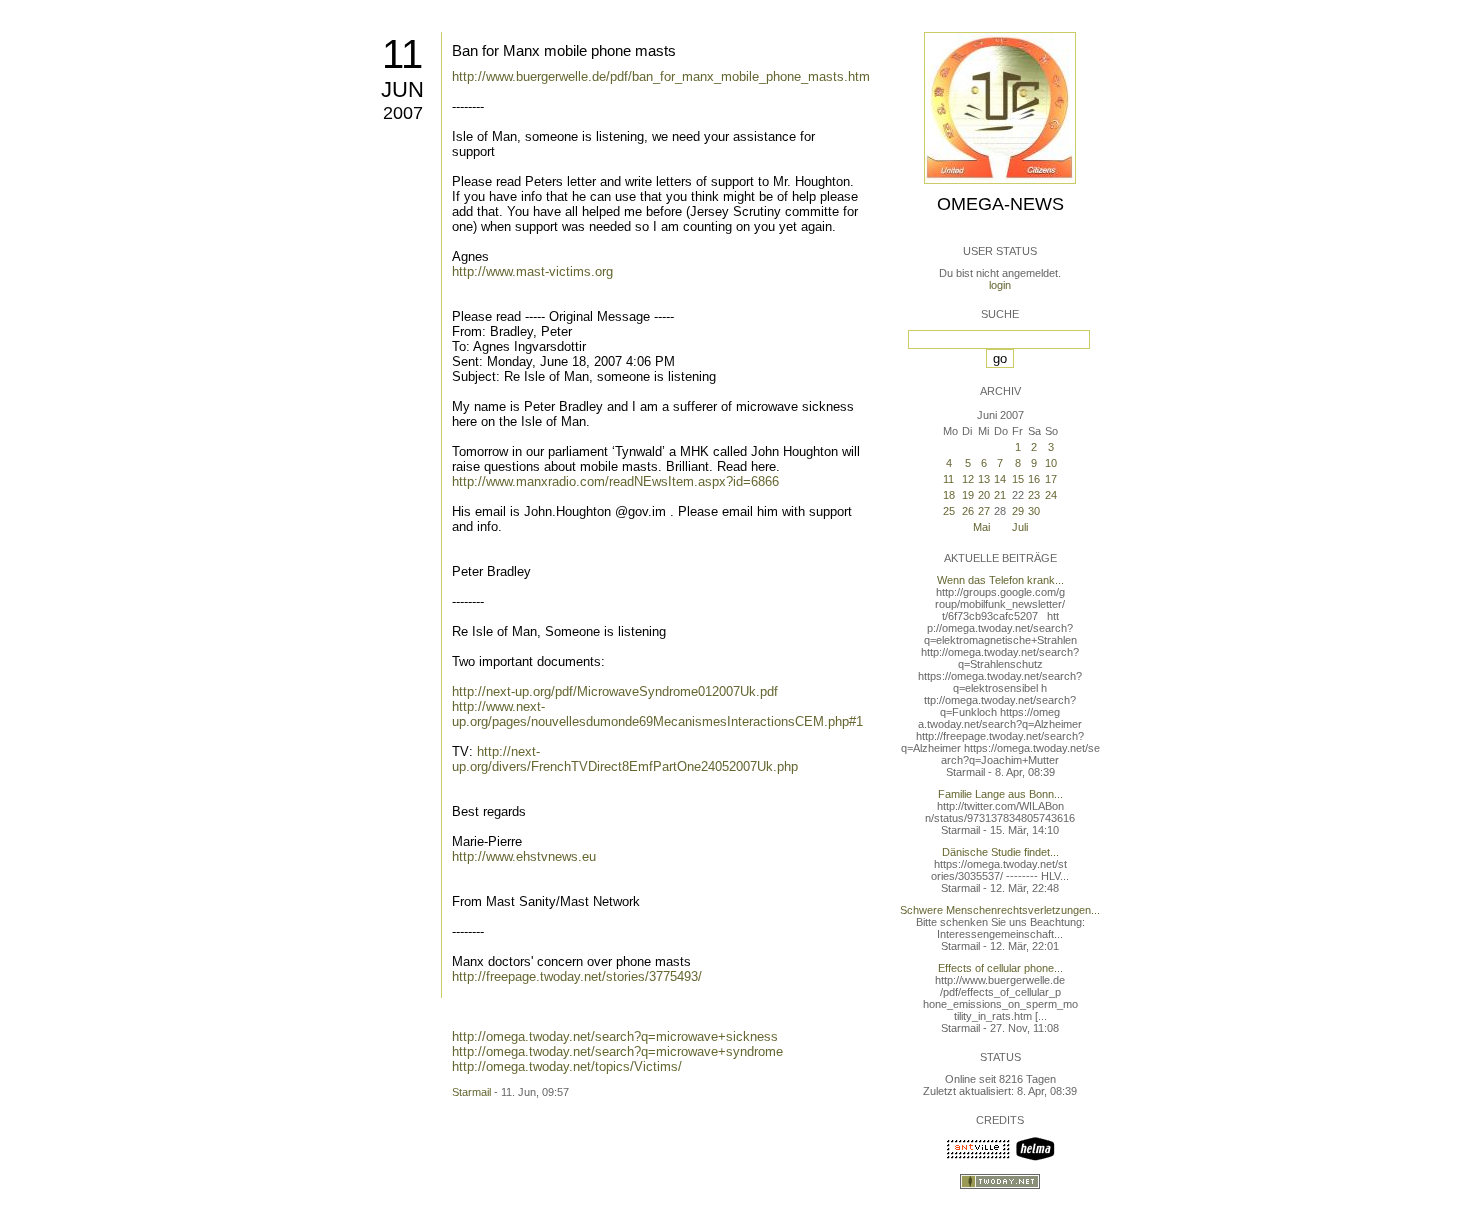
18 (949, 495)
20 (984, 495)
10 (1051, 463)
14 (1000, 479)
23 (1034, 495)
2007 (403, 113)
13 (984, 479)
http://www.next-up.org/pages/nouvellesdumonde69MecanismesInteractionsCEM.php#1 (657, 714)
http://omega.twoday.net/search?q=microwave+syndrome (617, 1051)
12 (968, 479)
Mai (981, 527)
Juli (1020, 527)
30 (1034, 511)
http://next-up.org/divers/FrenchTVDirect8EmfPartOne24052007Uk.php (625, 759)
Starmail (471, 1092)
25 (949, 511)
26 (968, 511)
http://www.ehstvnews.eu (524, 856)
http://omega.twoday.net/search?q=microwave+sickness (615, 1036)
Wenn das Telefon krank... (1000, 580)
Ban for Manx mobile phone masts (564, 50)
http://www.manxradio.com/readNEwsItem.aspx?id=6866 (615, 481)
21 (1000, 495)
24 (1051, 495)
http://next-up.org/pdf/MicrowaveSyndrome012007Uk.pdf (615, 691)
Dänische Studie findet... (1000, 852)
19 (968, 495)
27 (984, 511)
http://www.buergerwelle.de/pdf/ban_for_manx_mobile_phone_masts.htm (661, 76)
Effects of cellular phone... (1000, 968)
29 (1018, 511)
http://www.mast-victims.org (532, 271)
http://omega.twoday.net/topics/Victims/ (567, 1066)
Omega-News (1000, 204)
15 (1018, 479)
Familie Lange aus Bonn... (1000, 794)
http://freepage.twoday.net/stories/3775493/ (577, 976)
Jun (402, 89)
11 (402, 54)
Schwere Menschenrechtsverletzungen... (1000, 910)
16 (1034, 479)
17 (1051, 479)
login (1000, 285)
